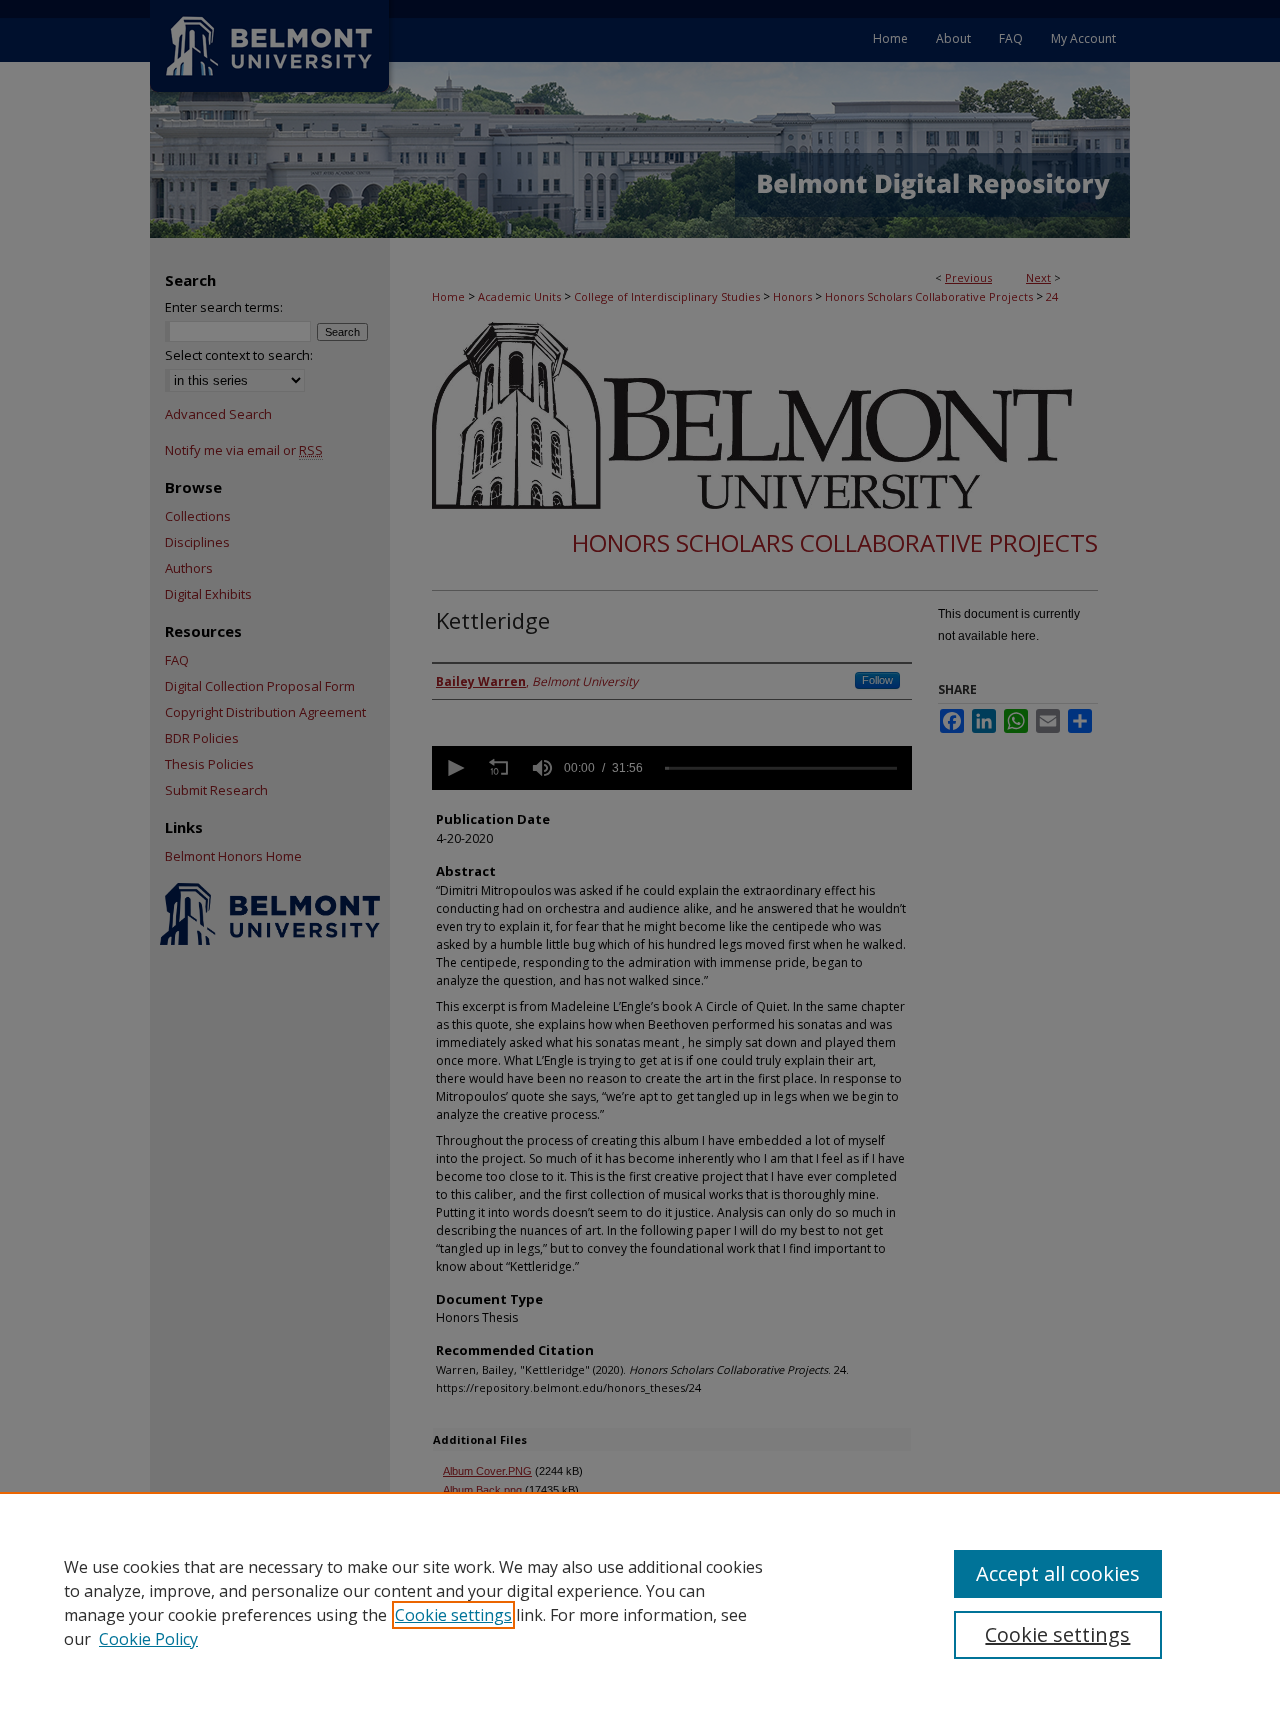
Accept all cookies (1058, 1573)
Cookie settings (453, 1615)
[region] (640, 1602)
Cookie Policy (148, 1639)
